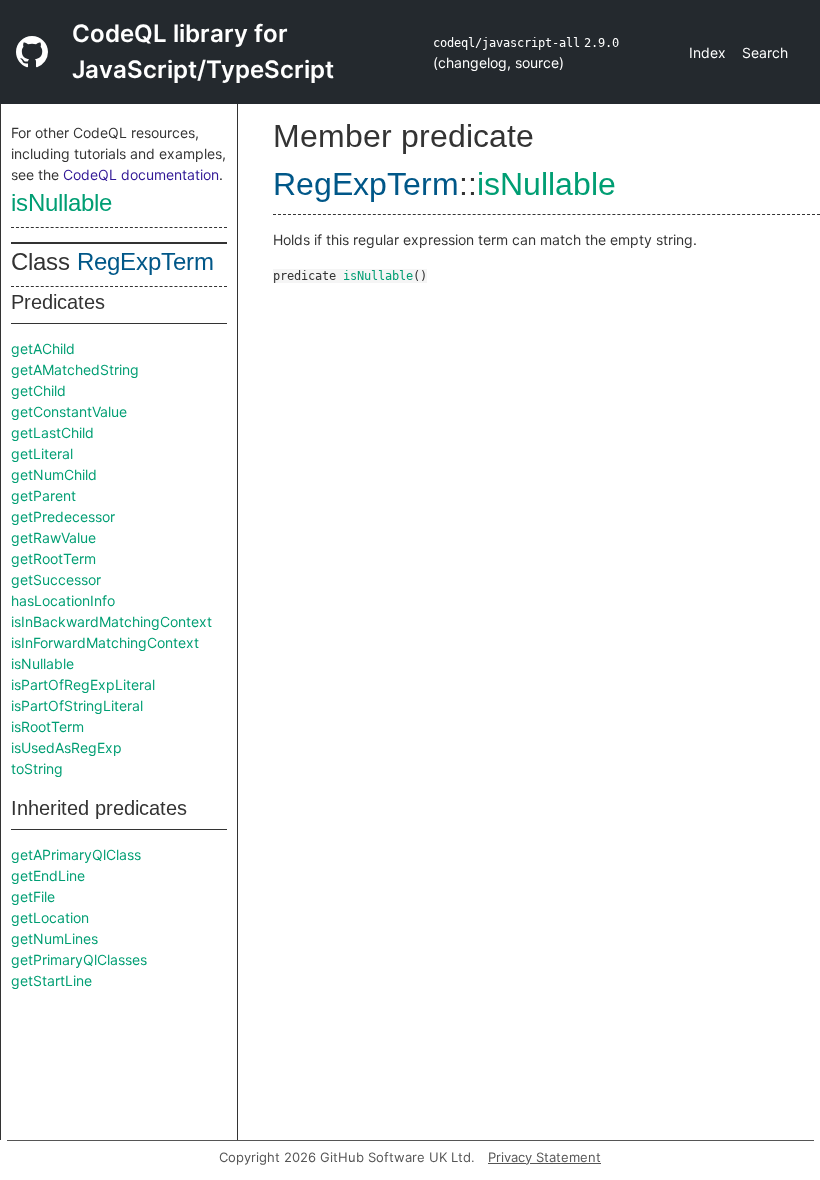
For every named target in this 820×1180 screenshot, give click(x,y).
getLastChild (52, 432)
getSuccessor (56, 579)
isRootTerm (47, 726)
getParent (43, 495)
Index (707, 52)
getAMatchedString (75, 369)
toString (37, 768)
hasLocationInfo (63, 600)
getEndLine (48, 875)
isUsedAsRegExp (66, 747)
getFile (33, 896)
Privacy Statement (544, 1157)
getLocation (50, 917)
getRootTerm (53, 558)
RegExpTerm (145, 261)
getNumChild (54, 474)
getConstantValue (69, 411)
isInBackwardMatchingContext (111, 621)
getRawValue (53, 537)
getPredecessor (63, 516)
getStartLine (51, 980)
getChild (38, 390)
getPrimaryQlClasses (79, 959)
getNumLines (54, 938)
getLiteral (42, 453)
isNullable (61, 202)
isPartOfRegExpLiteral (83, 684)
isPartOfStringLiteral (77, 705)
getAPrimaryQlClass (76, 854)
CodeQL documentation (141, 174)
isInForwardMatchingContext (105, 642)
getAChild (43, 348)
